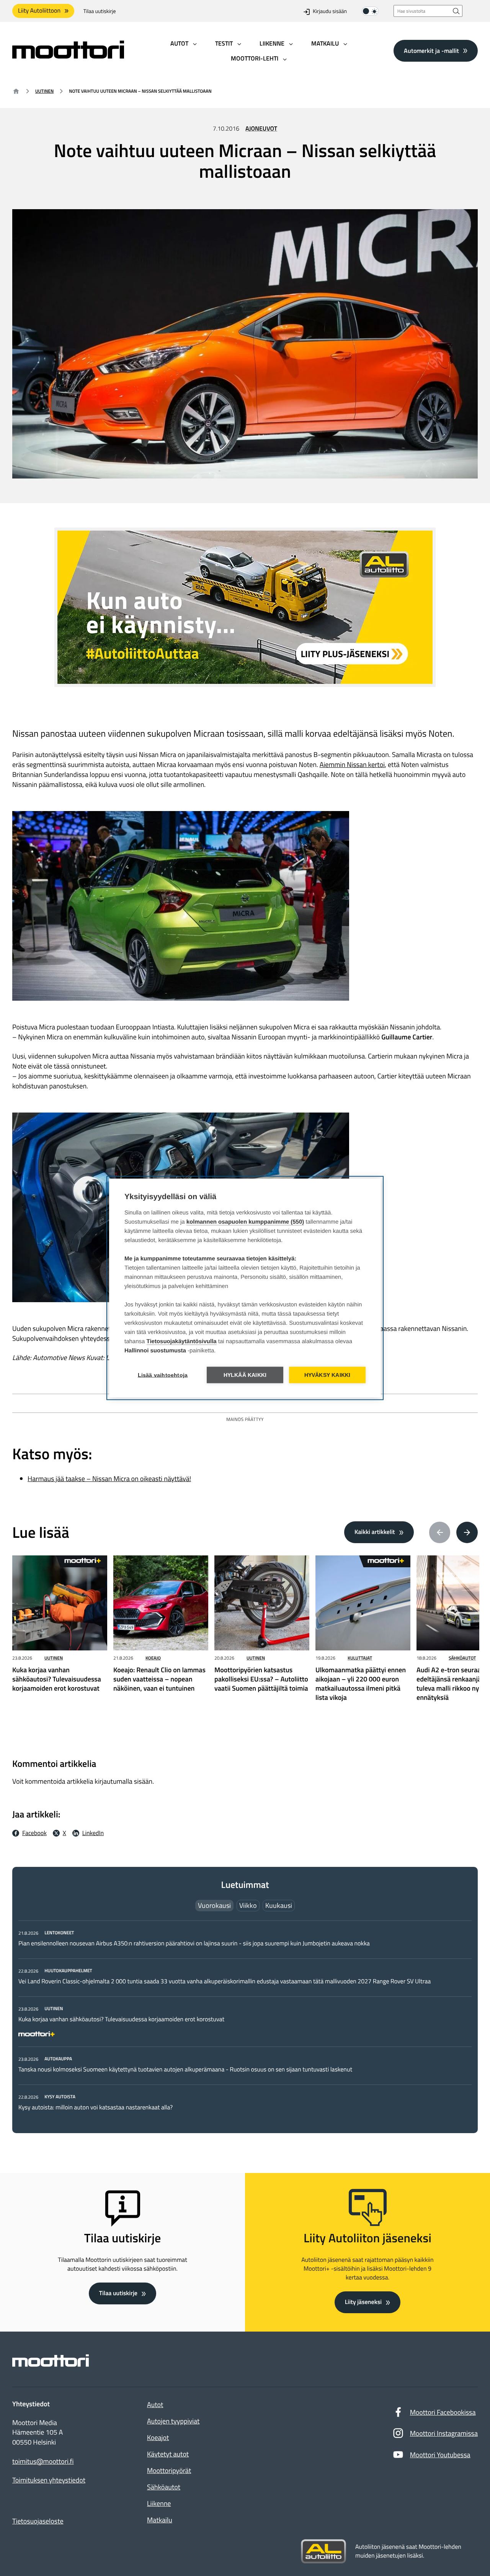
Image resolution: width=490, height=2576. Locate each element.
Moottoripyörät (169, 2470)
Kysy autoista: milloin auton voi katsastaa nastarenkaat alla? (96, 2107)
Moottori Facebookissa (443, 2412)
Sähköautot (462, 1658)
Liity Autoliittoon (39, 11)
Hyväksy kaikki (327, 1375)
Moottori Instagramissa (444, 2433)
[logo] (68, 56)
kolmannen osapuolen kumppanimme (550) (245, 1222)
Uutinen (44, 91)
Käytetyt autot (168, 2454)
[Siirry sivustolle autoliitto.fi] (323, 2551)
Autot (155, 2405)
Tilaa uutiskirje (100, 12)
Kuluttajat (360, 1658)
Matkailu (160, 2520)
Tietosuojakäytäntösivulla (182, 1341)
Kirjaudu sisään (330, 12)
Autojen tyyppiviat (173, 2421)
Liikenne (159, 2503)
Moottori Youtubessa (440, 2455)
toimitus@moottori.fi (43, 2461)
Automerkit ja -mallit (431, 51)
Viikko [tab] (248, 1905)
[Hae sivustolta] (456, 11)
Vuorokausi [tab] (214, 1905)
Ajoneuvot (261, 129)
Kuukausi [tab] (279, 1905)
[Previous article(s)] (440, 1532)
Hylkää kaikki (245, 1375)
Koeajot (158, 2438)
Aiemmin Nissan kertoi (352, 764)
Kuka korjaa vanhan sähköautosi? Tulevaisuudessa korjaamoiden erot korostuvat (121, 2019)
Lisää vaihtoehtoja (163, 1375)
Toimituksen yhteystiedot (49, 2480)
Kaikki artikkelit (375, 1532)
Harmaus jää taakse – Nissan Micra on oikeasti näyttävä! (109, 1479)
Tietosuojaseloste (38, 2521)
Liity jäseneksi (363, 2302)
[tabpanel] (245, 2020)
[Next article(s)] (467, 1532)
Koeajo (153, 1658)
